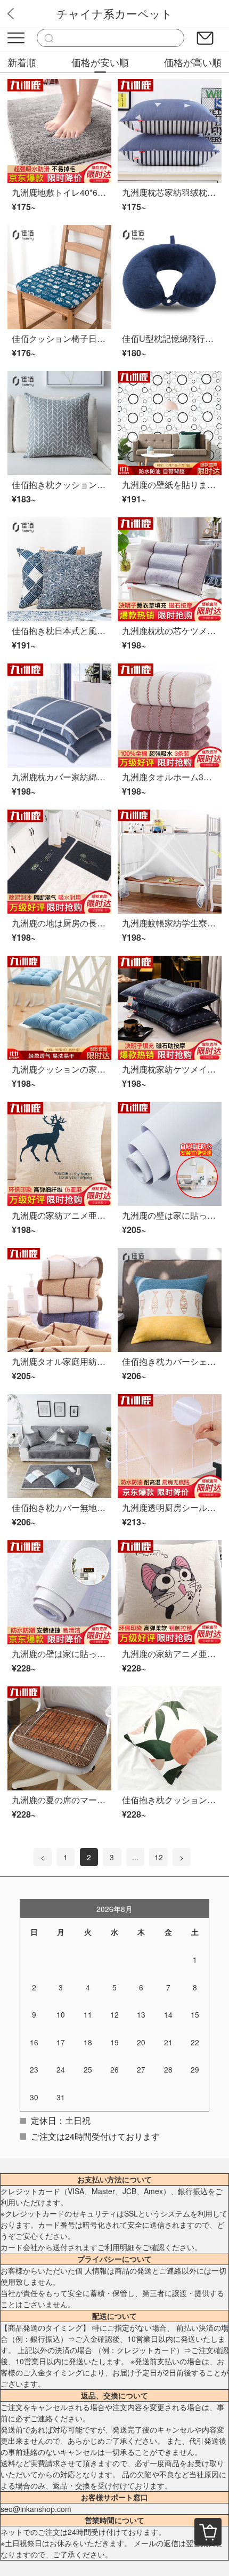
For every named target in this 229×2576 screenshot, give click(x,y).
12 (159, 1857)
